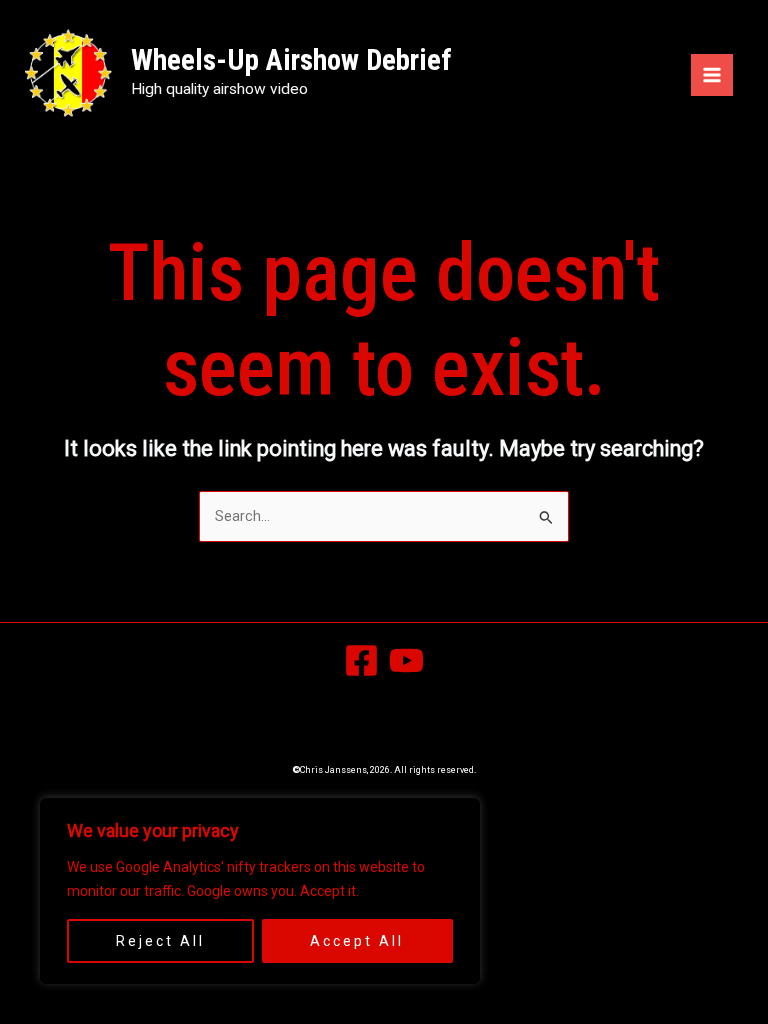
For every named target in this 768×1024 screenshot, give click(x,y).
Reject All (160, 941)
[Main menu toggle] (712, 75)
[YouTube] (406, 660)
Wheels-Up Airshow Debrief (291, 60)
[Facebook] (361, 660)
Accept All (357, 941)
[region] (260, 891)
